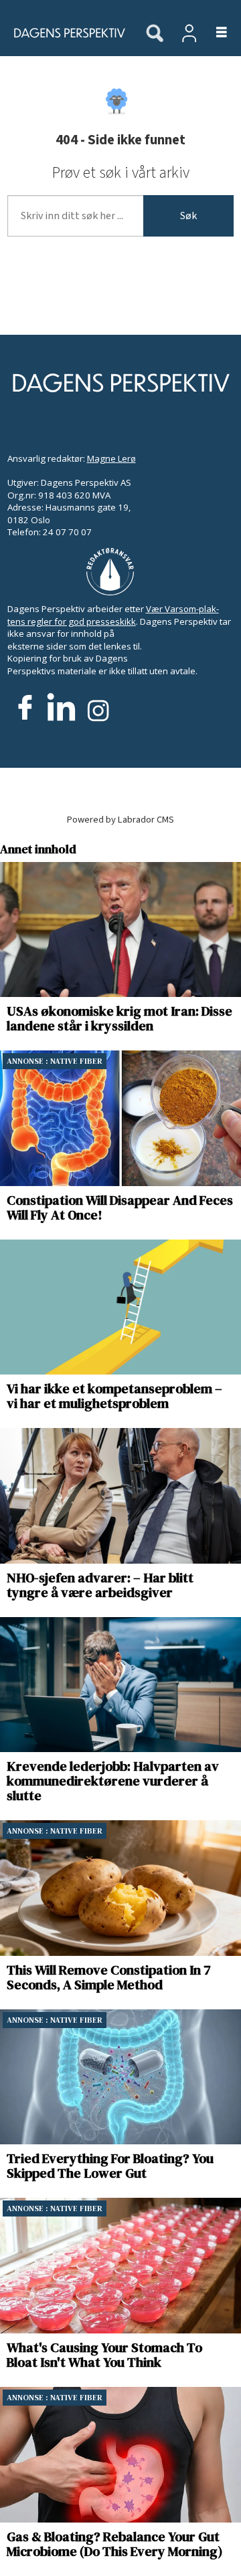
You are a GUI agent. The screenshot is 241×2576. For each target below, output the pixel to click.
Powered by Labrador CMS (120, 820)
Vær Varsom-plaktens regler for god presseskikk (113, 615)
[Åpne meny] (214, 33)
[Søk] (155, 34)
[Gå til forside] (66, 33)
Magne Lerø (111, 458)
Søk (188, 216)
